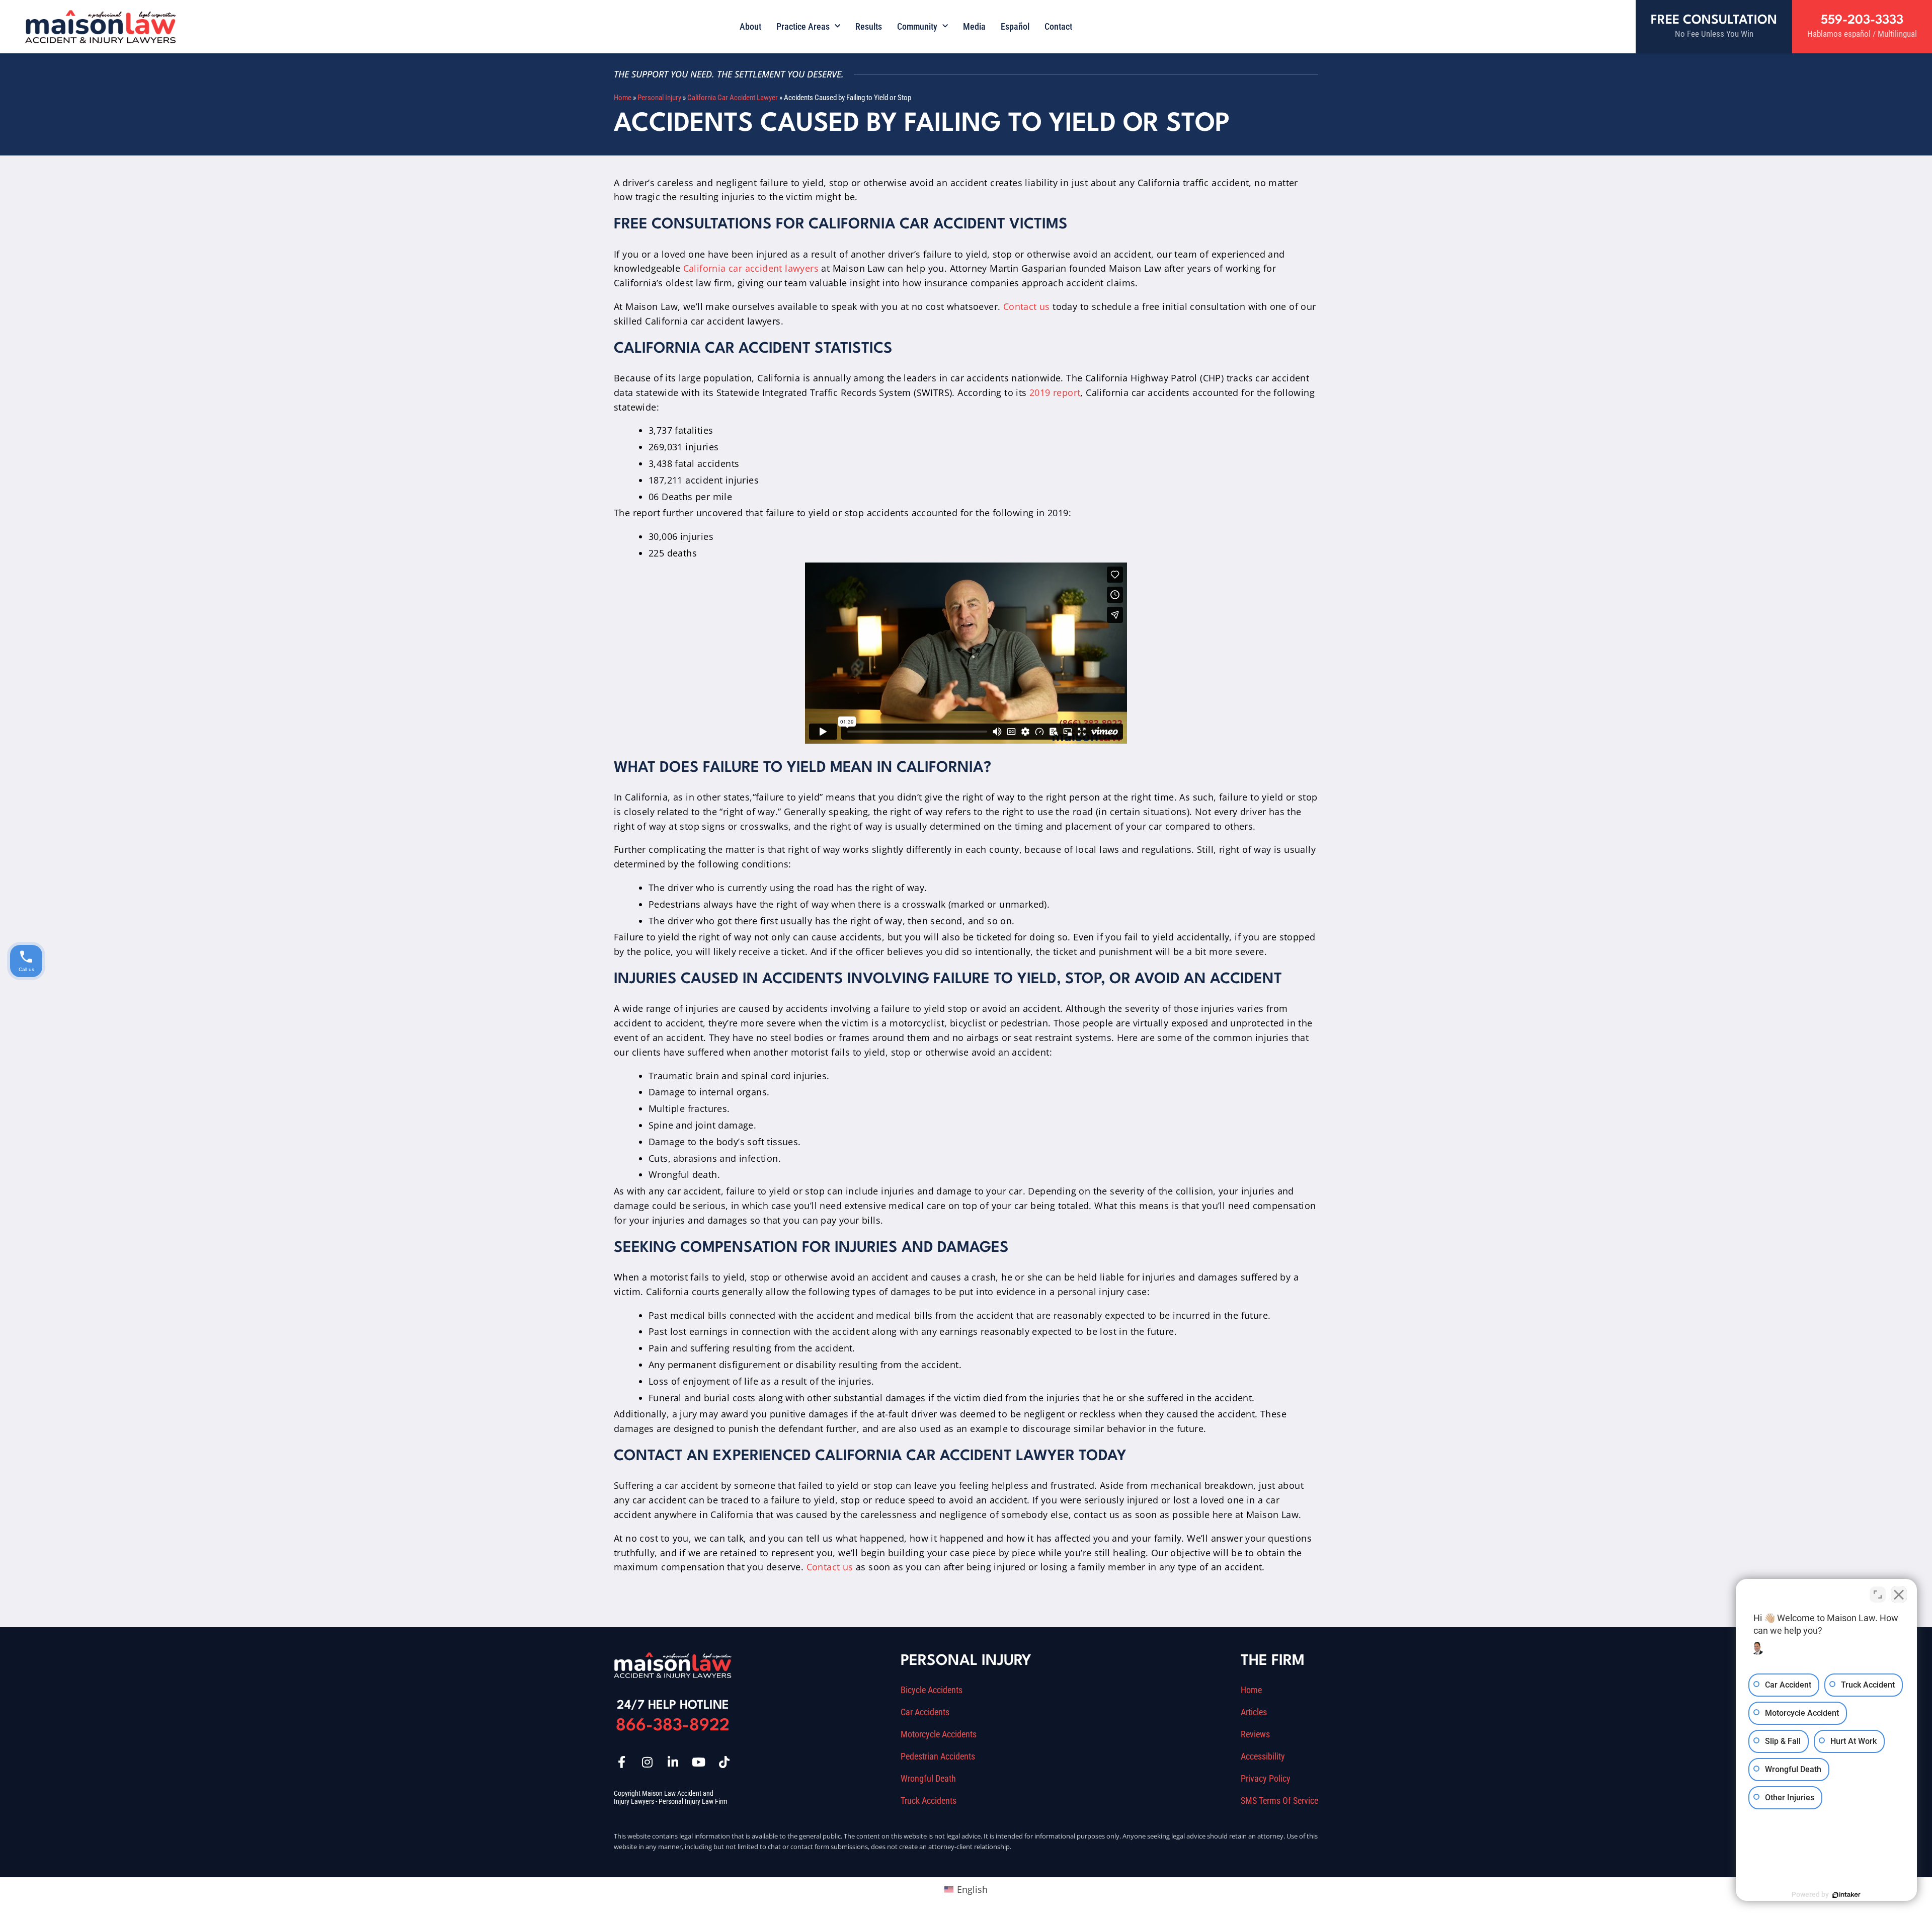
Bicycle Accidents (932, 1690)
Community (917, 26)
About (750, 26)
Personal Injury (659, 98)
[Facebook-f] (621, 1762)
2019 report (1055, 392)
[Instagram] (647, 1762)
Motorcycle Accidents (939, 1734)
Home (623, 98)
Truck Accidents (929, 1801)
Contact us (1028, 306)
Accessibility (1263, 1757)
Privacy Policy (1266, 1779)
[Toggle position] (1878, 1594)
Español (1015, 26)
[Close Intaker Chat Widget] (1899, 1594)
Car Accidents (925, 1712)
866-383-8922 (673, 1726)
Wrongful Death (928, 1779)
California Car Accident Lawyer (733, 98)
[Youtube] (698, 1762)
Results (869, 26)
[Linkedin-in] (673, 1762)
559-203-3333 (1862, 20)
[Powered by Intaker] (1846, 1895)
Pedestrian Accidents (938, 1757)
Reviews (1255, 1734)
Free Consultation (1714, 20)
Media (974, 26)
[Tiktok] (724, 1762)
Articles (1254, 1712)
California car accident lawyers (751, 268)
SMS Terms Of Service (1279, 1801)
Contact (1058, 26)
